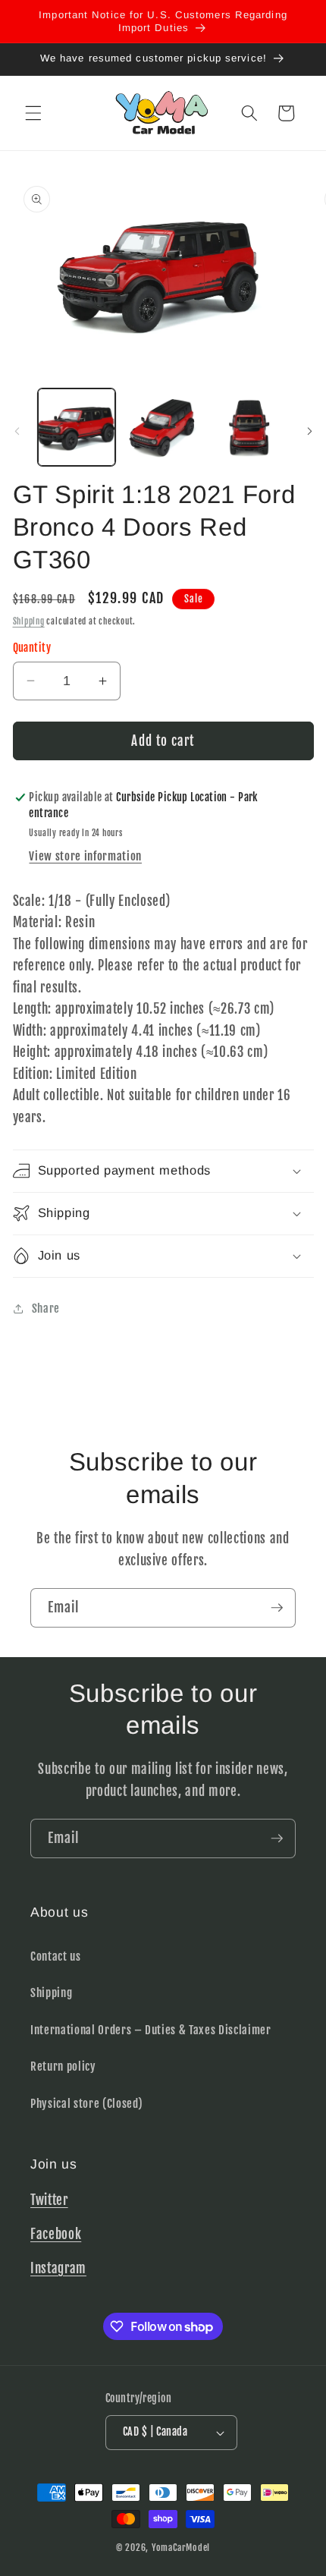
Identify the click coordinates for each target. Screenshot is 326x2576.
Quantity (32, 648)
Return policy (63, 2066)
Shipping (29, 621)
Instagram (58, 2268)
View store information (85, 856)
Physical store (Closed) (86, 2103)
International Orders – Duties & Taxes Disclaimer (151, 2030)
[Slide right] (309, 432)
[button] (33, 113)
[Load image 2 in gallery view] (163, 428)
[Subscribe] (277, 1608)
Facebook (56, 2234)
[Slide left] (17, 432)
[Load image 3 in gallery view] (249, 428)
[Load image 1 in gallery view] (77, 428)
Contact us (56, 1956)
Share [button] (46, 1308)
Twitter (49, 2200)
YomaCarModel (181, 2548)
